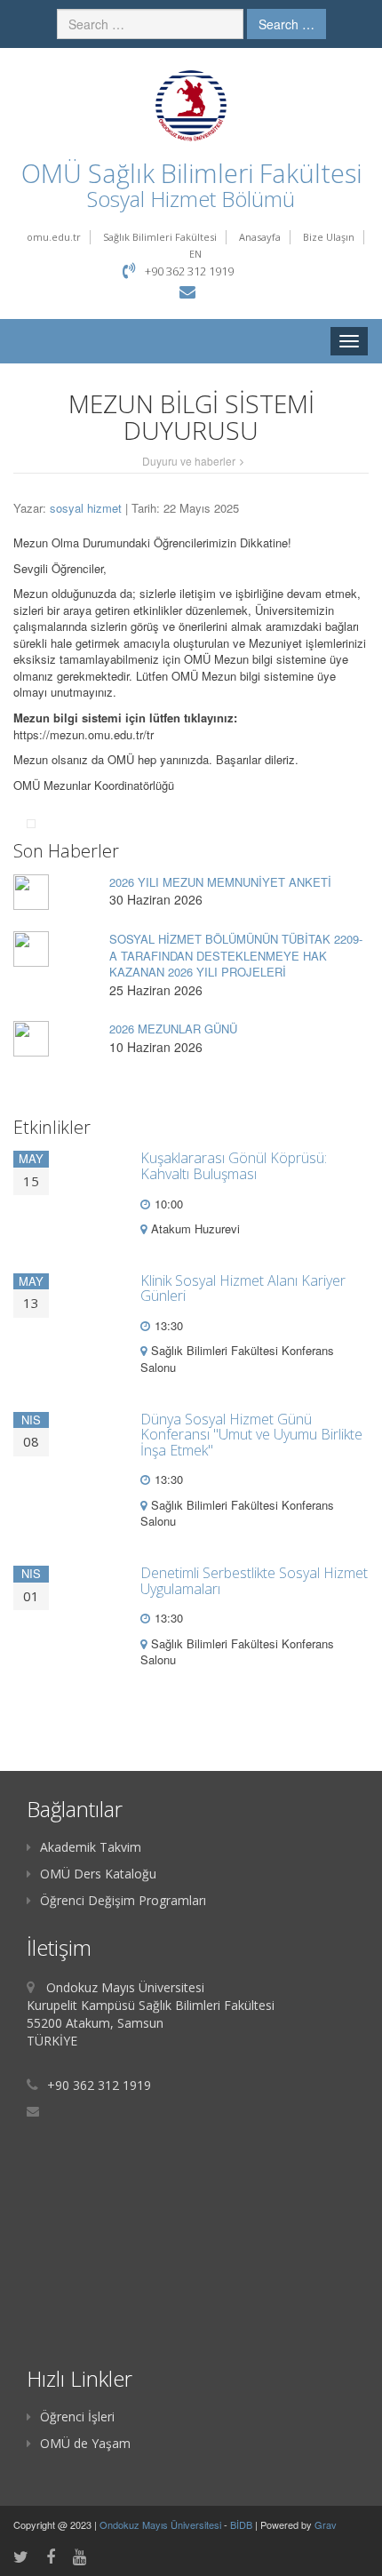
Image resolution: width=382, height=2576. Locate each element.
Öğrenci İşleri (77, 2416)
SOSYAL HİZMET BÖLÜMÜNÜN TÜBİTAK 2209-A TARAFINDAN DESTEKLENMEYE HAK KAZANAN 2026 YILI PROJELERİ (236, 955)
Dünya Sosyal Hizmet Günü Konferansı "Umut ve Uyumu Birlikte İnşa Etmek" (251, 1435)
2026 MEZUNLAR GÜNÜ (173, 1029)
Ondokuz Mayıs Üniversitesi (162, 2524)
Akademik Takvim (91, 1847)
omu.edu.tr (54, 237)
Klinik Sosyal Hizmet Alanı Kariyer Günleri (243, 1288)
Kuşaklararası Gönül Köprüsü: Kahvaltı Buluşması (234, 1166)
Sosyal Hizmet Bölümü (191, 199)
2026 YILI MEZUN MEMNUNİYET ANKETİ (220, 882)
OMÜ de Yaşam (85, 2443)
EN (195, 254)
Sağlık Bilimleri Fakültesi (160, 237)
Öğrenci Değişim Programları (123, 1900)
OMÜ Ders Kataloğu (98, 1874)
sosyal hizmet (86, 508)
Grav (326, 2524)
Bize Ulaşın (329, 237)
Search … (286, 24)
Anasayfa (260, 237)
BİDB (243, 2524)
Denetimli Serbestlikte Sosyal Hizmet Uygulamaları (254, 1581)
